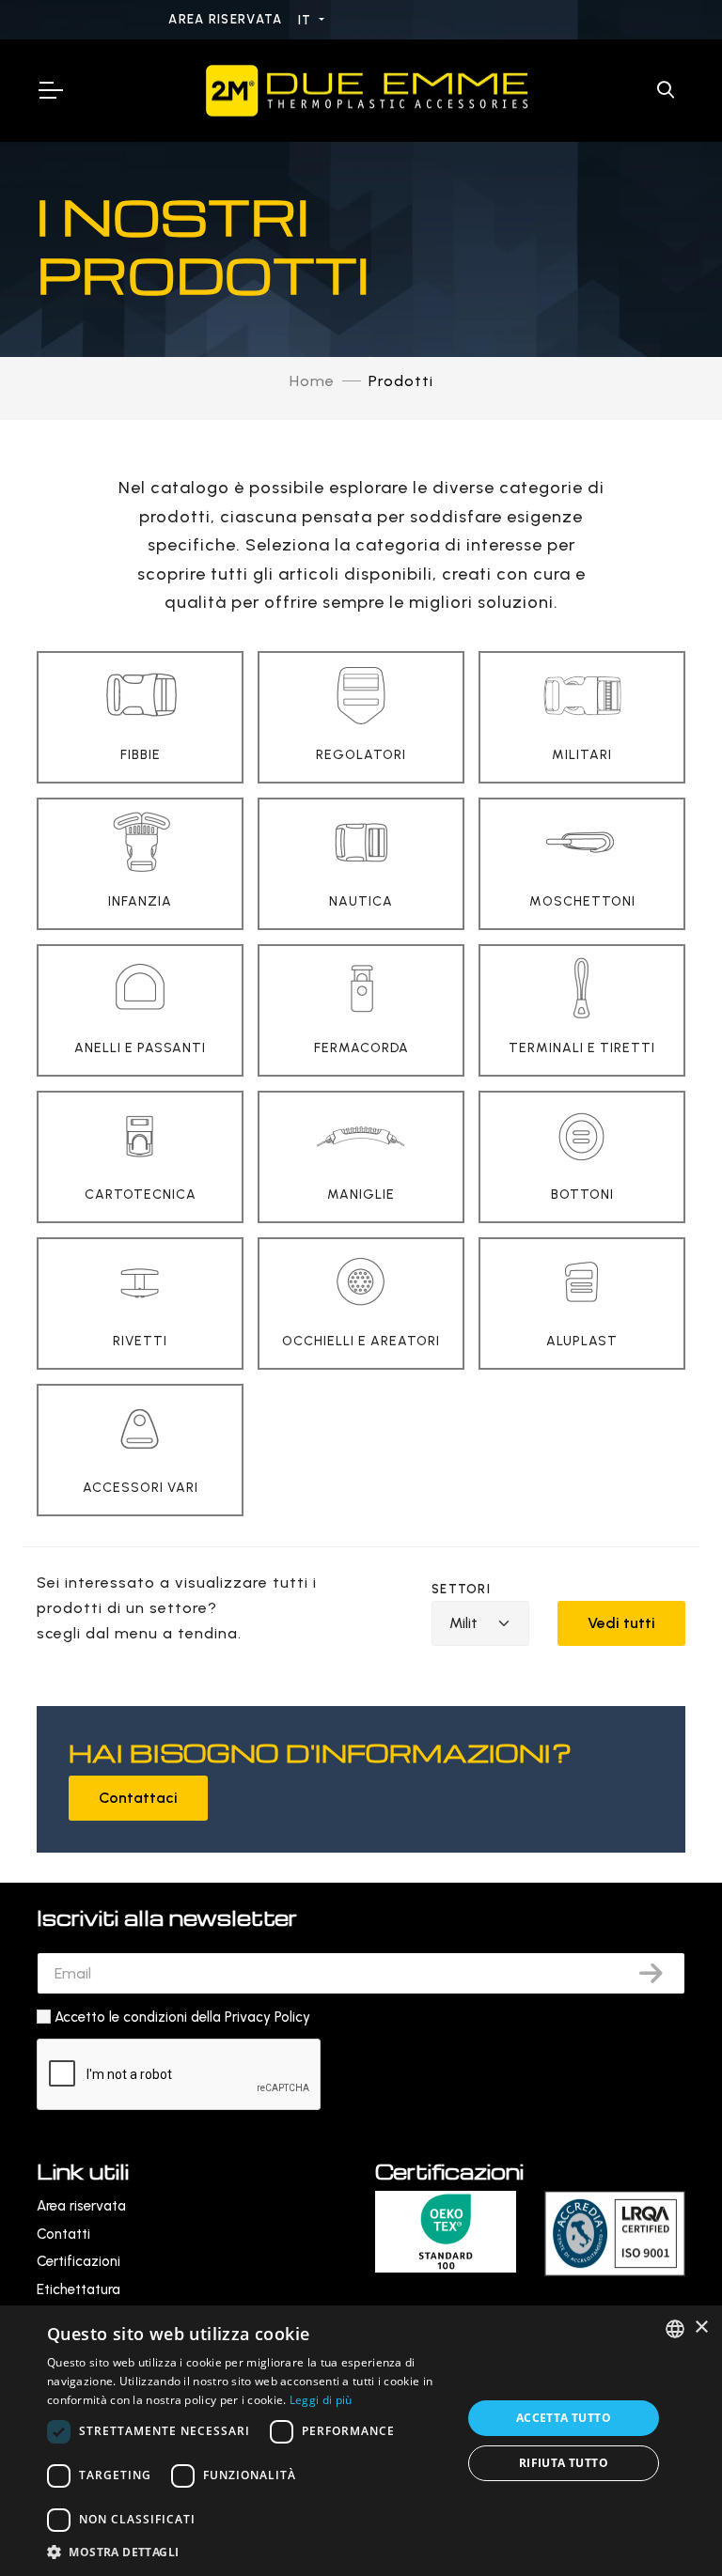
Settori (461, 1589)
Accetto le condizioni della (182, 2017)
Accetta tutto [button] (564, 2418)
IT (307, 20)
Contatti (63, 2234)
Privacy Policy (267, 2017)
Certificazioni (78, 2261)
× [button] (701, 2328)
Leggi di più (321, 2400)
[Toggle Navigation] (50, 90)
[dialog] (361, 2441)
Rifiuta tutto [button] (564, 2463)
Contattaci (138, 1798)
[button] (248, 2552)
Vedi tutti (621, 1623)
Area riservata (228, 19)
